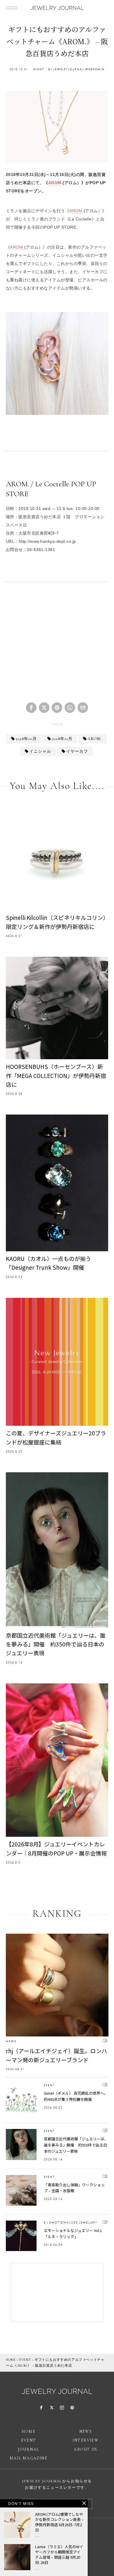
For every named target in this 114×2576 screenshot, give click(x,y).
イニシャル (40, 751)
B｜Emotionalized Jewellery (71, 2222)
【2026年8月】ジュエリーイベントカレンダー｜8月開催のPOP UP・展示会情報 (56, 1848)
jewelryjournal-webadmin (79, 69)
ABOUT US (85, 2449)
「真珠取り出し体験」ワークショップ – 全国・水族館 (74, 2188)
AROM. (56, 183)
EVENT (39, 69)
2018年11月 (62, 739)
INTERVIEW (86, 2440)
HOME (11, 2360)
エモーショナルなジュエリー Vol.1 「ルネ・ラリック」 (73, 2233)
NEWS (11, 2041)
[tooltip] (31, 708)
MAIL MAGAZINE (28, 2458)
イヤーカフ (77, 751)
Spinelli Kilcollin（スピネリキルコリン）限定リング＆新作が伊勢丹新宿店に (56, 922)
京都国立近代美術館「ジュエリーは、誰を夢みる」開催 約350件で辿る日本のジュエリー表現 (56, 1644)
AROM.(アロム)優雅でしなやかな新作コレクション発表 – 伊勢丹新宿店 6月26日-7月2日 (59, 2522)
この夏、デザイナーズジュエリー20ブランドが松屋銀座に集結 (56, 1437)
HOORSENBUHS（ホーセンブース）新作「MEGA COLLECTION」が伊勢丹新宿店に (56, 1075)
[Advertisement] (57, 645)
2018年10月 (26, 739)
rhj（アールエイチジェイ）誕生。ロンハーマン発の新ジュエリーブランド (56, 2055)
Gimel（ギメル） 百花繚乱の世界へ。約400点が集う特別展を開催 (76, 2096)
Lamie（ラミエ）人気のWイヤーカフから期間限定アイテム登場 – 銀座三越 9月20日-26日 (59, 2555)
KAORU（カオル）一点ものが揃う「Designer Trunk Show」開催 (49, 1263)
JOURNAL (29, 2449)
